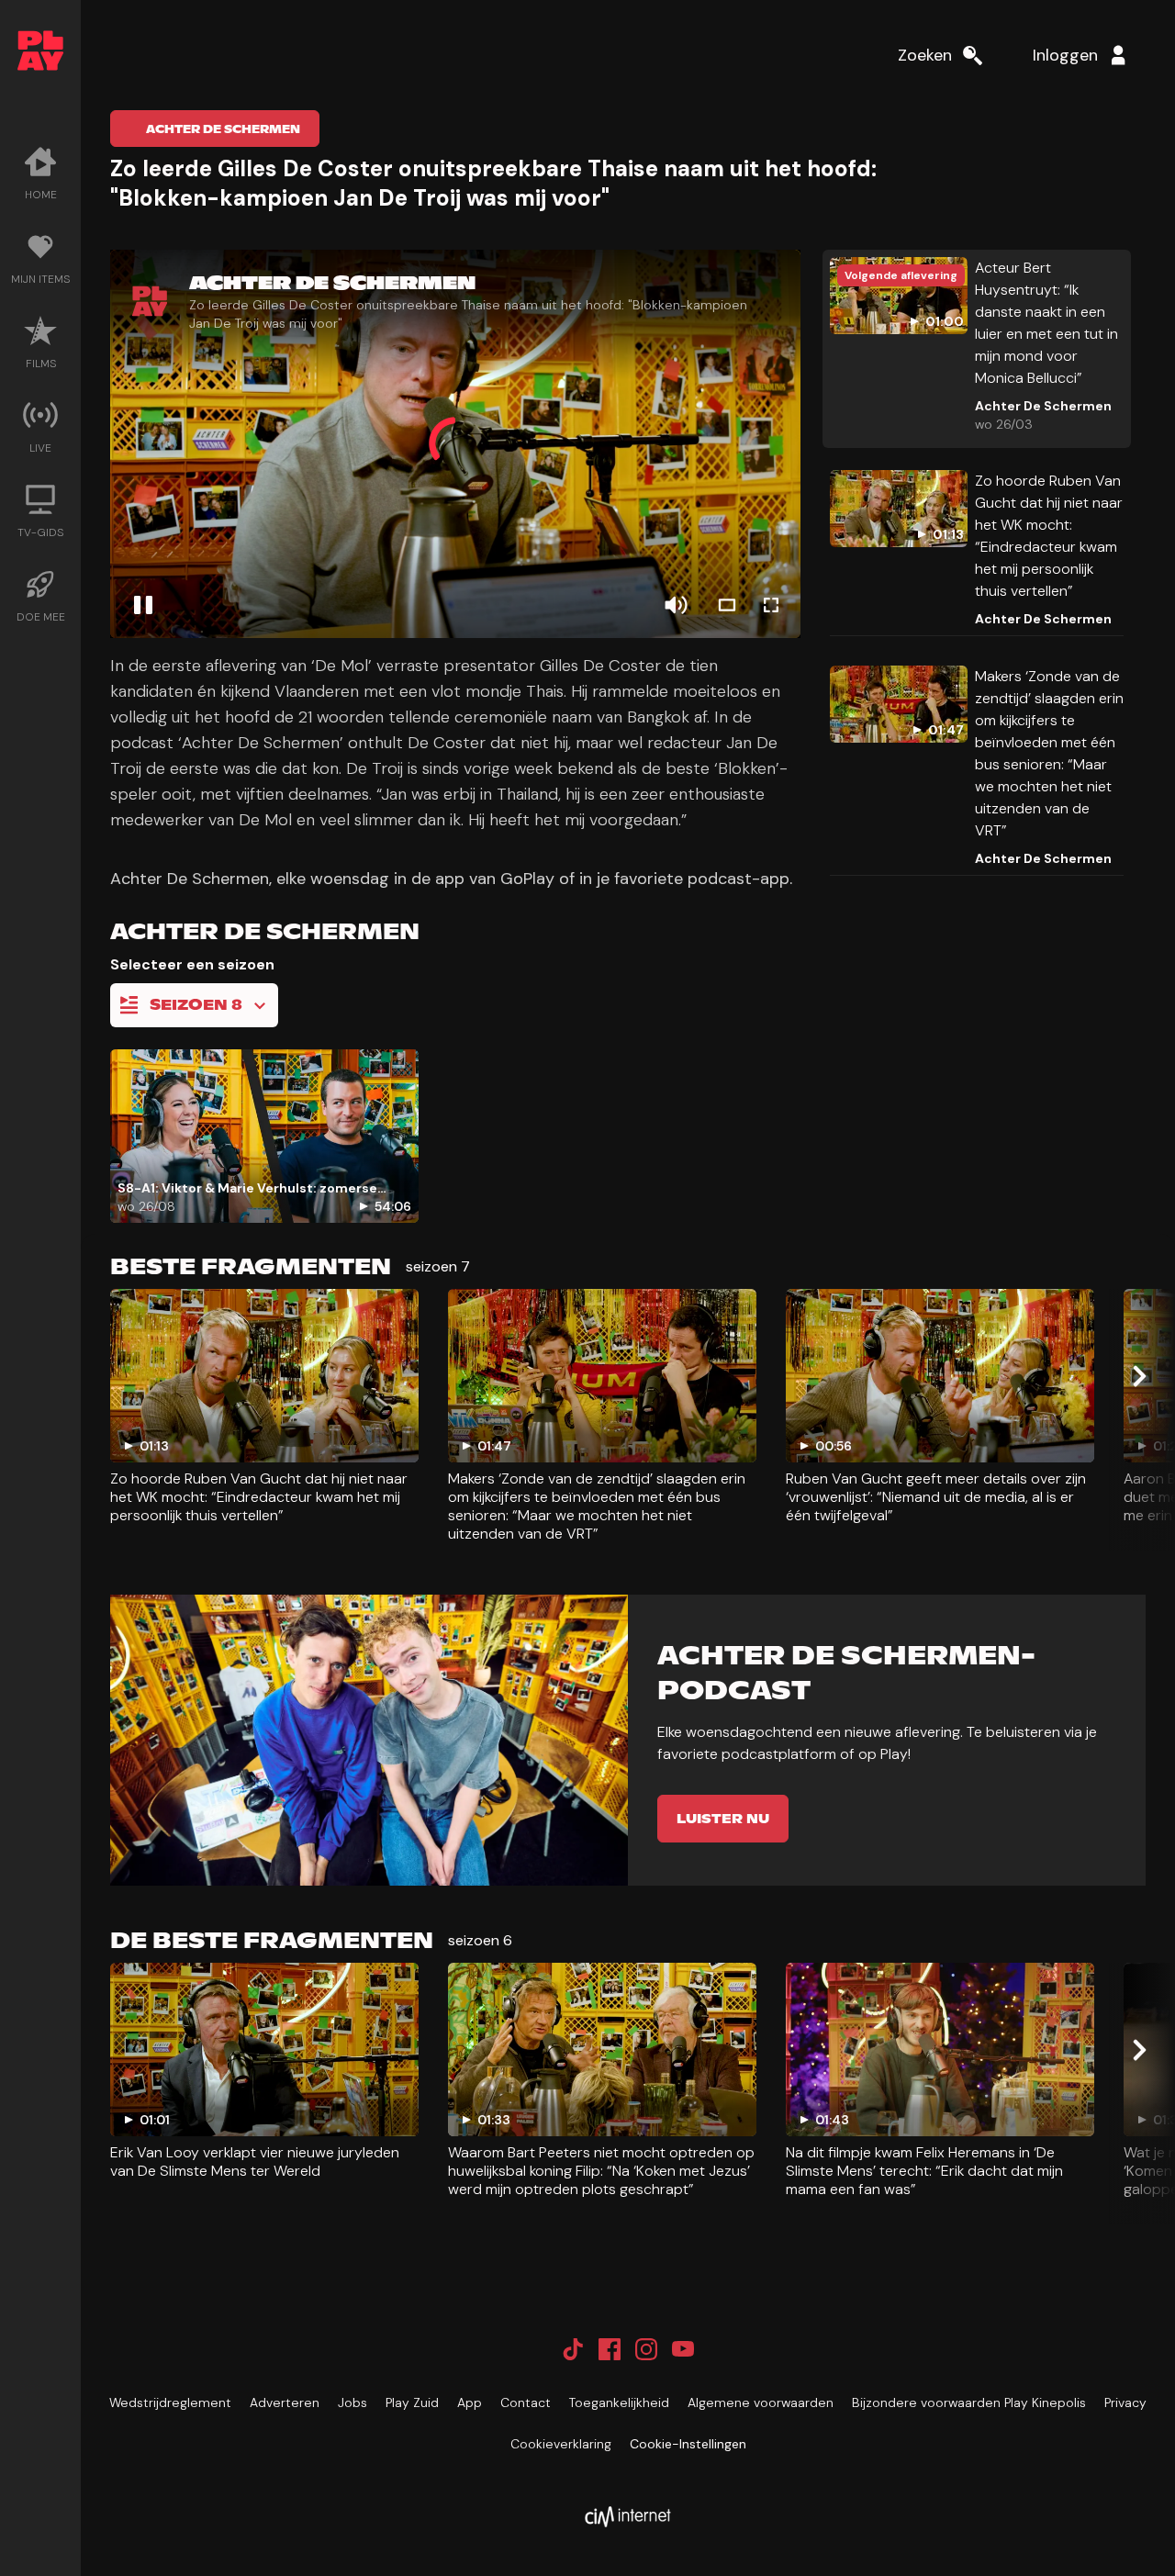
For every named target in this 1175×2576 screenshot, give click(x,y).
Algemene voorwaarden (761, 2402)
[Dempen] (676, 605)
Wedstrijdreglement (170, 2402)
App (470, 2402)
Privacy (1125, 2402)
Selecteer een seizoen (192, 964)
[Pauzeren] (143, 605)
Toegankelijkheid (619, 2402)
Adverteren (285, 2402)
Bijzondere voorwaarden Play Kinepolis (969, 2402)
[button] (455, 444)
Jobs (352, 2402)
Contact (526, 2402)
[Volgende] (1138, 1376)
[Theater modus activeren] (727, 605)
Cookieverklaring (561, 2444)
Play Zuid (412, 2402)
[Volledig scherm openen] (771, 605)
